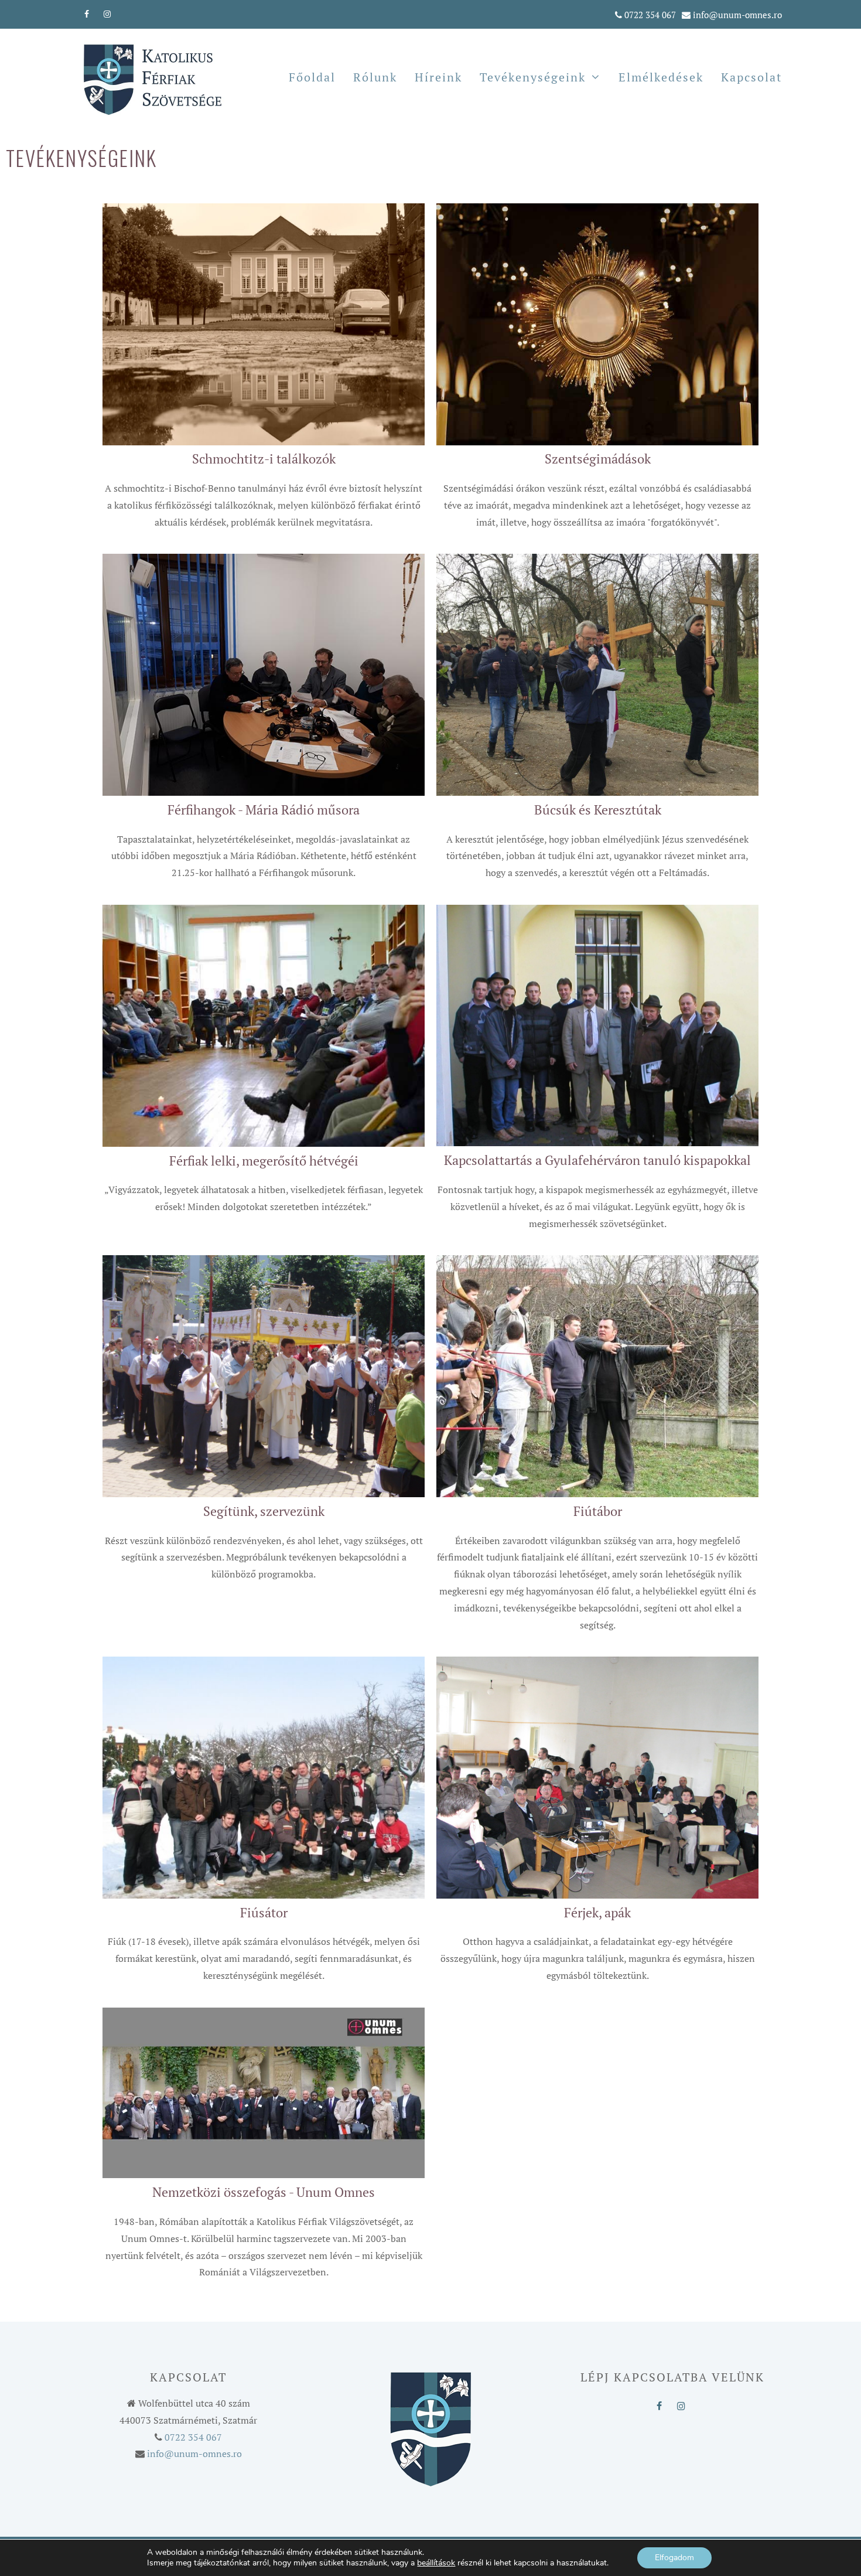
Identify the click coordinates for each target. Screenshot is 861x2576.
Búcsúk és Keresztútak (598, 810)
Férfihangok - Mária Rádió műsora (264, 810)
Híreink (438, 77)
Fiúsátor (264, 1912)
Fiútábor (598, 1511)
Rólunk (375, 77)
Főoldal (312, 77)
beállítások (436, 2563)
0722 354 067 (650, 15)
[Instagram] (107, 12)
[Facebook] (87, 12)
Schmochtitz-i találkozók (264, 459)
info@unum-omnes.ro (737, 15)
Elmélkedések (661, 77)
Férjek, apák (597, 1912)
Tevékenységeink (533, 77)
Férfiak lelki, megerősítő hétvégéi (264, 1161)
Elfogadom (674, 2558)
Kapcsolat (751, 77)
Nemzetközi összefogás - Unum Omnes (264, 2192)
